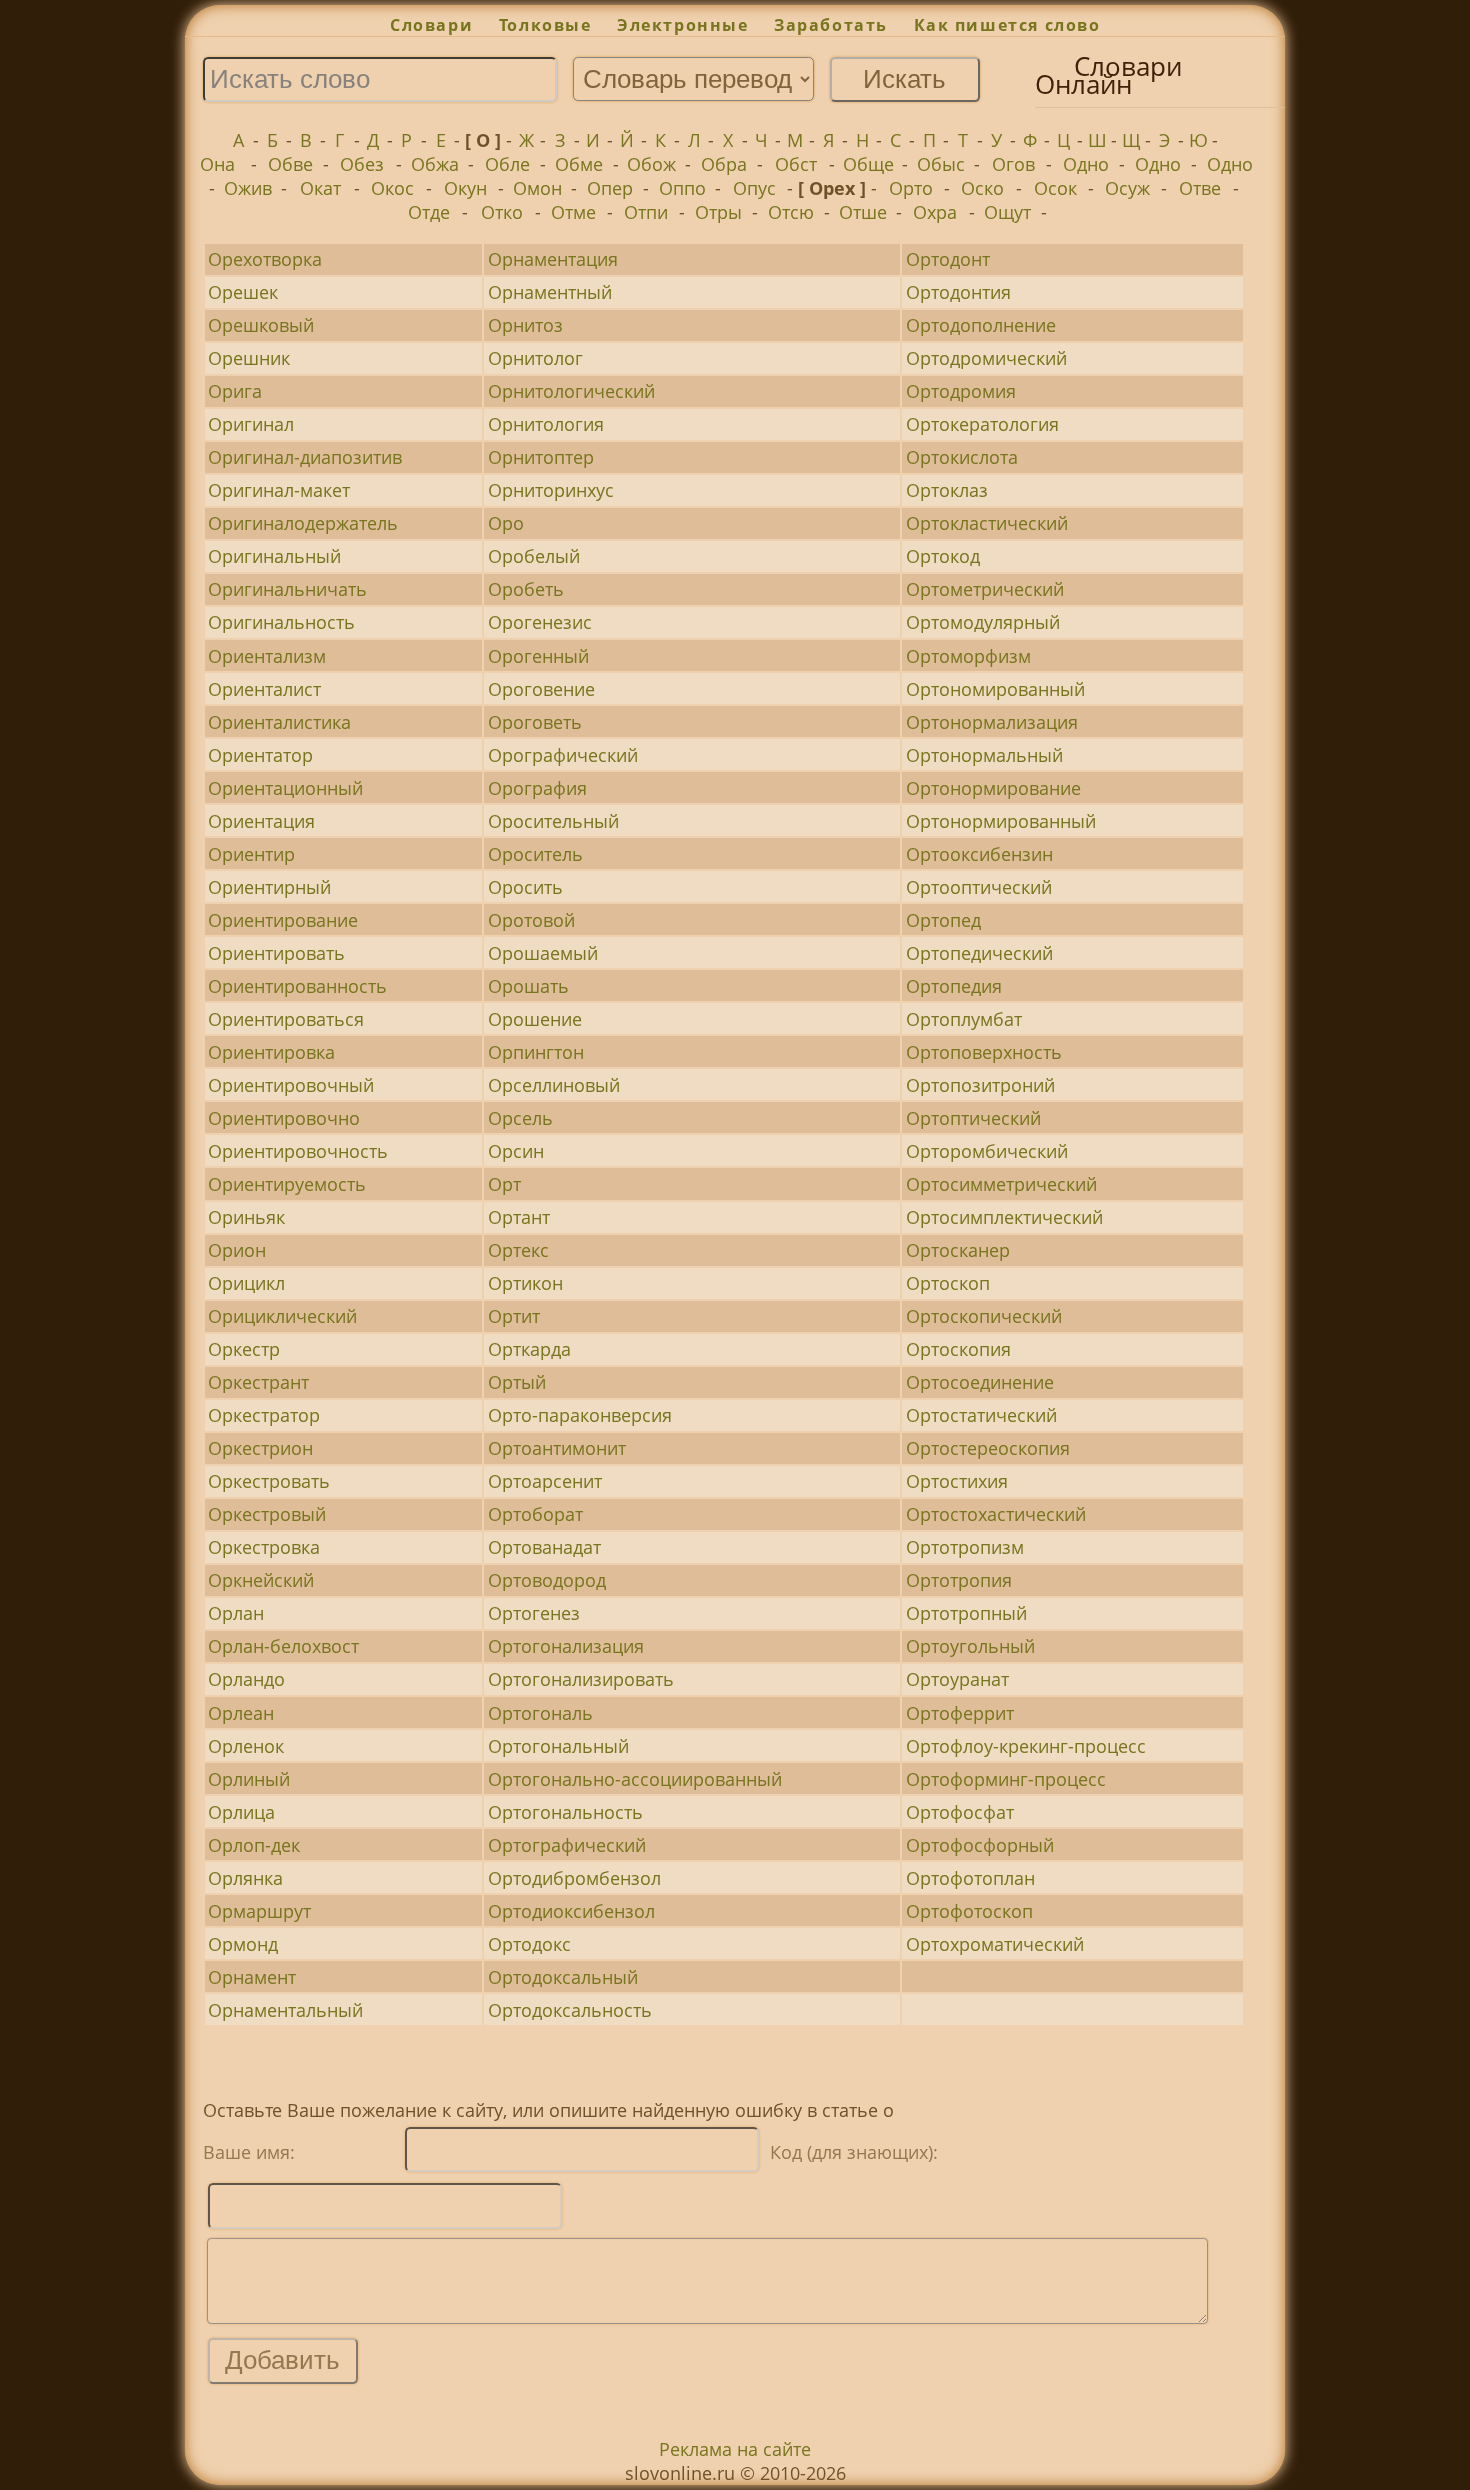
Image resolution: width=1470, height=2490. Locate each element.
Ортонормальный (984, 755)
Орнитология (546, 424)
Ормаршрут (259, 1911)
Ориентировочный (291, 1085)
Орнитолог (535, 358)
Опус (754, 188)
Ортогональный (558, 1746)
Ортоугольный (970, 1646)
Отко (502, 212)
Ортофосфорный (980, 1845)
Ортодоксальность (570, 2010)
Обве (290, 164)
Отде (429, 212)
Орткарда (529, 1349)
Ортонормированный (1001, 821)
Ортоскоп (948, 1283)
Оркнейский (261, 1580)
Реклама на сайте (735, 2449)
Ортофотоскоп (969, 1911)
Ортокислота (962, 457)
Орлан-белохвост (283, 1646)
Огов (1013, 164)
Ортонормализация (992, 722)
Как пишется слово (1007, 25)
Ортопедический (979, 953)
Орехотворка (265, 259)
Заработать (831, 25)
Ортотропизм (965, 1547)
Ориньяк (246, 1217)
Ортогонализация (566, 1646)
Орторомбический (987, 1151)
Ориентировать (276, 953)
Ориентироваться (286, 1019)
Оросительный (553, 821)
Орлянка (245, 1878)
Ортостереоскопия (988, 1448)
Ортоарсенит (545, 1481)
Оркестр (244, 1349)
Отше (863, 212)
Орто (911, 188)
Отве (1200, 188)
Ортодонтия (958, 292)
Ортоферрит (960, 1713)
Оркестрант (258, 1382)
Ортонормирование (993, 788)
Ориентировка (271, 1052)
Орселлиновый (554, 1085)
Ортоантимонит (557, 1448)
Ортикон (525, 1283)
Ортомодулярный (983, 622)
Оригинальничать (287, 589)
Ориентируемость (287, 1184)
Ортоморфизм (968, 656)
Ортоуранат (957, 1679)
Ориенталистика (279, 722)
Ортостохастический (996, 1514)
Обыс (941, 164)
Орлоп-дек (254, 1845)
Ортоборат (535, 1514)
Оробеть (526, 589)
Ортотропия (959, 1580)
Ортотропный (966, 1613)
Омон (537, 188)
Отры (718, 212)
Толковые (545, 25)
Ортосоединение (980, 1382)
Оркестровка (264, 1547)
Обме (579, 164)
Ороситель (535, 854)
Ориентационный (285, 788)
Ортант (519, 1217)
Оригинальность (281, 622)
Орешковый (261, 325)
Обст (796, 164)
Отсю (791, 212)
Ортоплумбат (964, 1019)
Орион (237, 1250)
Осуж (1127, 188)
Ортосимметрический (1001, 1184)
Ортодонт (948, 259)
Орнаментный (550, 292)
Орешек (243, 292)
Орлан (236, 1613)
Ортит (514, 1316)
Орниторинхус (551, 490)
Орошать (528, 986)
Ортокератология (982, 424)
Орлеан (241, 1713)
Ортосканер (958, 1250)
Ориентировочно (284, 1118)
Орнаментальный (285, 2010)
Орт (504, 1184)
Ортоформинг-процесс (1006, 1779)
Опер (610, 188)
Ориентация (261, 821)
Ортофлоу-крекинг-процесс (1026, 1746)
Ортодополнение (981, 325)
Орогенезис (540, 622)
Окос (392, 188)
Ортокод (943, 556)
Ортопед (943, 920)
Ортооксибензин (979, 854)
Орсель (520, 1118)
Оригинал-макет (279, 490)
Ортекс (518, 1250)
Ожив (248, 188)
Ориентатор (260, 755)
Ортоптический (973, 1118)
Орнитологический (571, 391)
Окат (320, 188)
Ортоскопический (984, 1316)
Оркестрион (260, 1448)
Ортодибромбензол (574, 1878)
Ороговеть (535, 722)
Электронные (682, 25)
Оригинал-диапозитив (305, 457)
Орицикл (246, 1283)
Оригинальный (274, 556)
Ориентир (251, 854)
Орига (235, 391)
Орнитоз (525, 325)
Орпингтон (536, 1052)
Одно (1086, 164)
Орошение (535, 1019)
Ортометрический (985, 589)
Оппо (682, 188)
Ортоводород (547, 1580)
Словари (431, 25)
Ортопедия (954, 986)
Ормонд (243, 1944)
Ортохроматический (995, 1944)
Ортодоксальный (563, 1977)
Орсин (516, 1151)
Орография (537, 788)
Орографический (563, 755)
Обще (868, 164)
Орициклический (282, 1316)
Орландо (246, 1679)
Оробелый (534, 556)
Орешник (249, 358)
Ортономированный (995, 689)
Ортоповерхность (984, 1052)
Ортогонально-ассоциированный (635, 1779)
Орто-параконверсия (580, 1415)
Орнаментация (553, 259)
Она (217, 164)
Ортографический (567, 1845)
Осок (1055, 188)
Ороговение (541, 689)
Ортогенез (534, 1613)
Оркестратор (264, 1415)
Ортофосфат (960, 1812)
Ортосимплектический (1004, 1217)
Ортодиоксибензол (571, 1911)
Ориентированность (297, 986)
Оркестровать (269, 1481)
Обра (724, 164)
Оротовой (531, 920)
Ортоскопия (958, 1349)
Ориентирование (283, 920)
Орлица (241, 1812)
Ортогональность (565, 1812)
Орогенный (538, 656)
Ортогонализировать (581, 1679)
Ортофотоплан (970, 1878)
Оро (506, 523)
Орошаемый (543, 953)
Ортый (517, 1382)
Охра (935, 212)
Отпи (646, 212)
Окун (465, 188)
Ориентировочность (298, 1151)
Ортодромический (986, 358)
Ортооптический (979, 887)
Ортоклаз (947, 490)
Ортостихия (957, 1481)
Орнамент (252, 1977)
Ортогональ (540, 1713)
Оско (982, 188)
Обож (651, 164)
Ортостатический (981, 1415)
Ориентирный (269, 887)
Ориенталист (264, 689)
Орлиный (249, 1779)
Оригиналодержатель (303, 523)
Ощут (1007, 212)
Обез (362, 164)
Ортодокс (529, 1944)
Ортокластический (987, 523)
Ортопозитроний (980, 1085)
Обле (507, 164)
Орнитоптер (541, 457)
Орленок (246, 1746)
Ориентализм (267, 656)
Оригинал (251, 424)
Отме (573, 212)
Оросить (525, 887)
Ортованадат (544, 1547)
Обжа (435, 164)
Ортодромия (961, 391)
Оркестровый (267, 1514)
